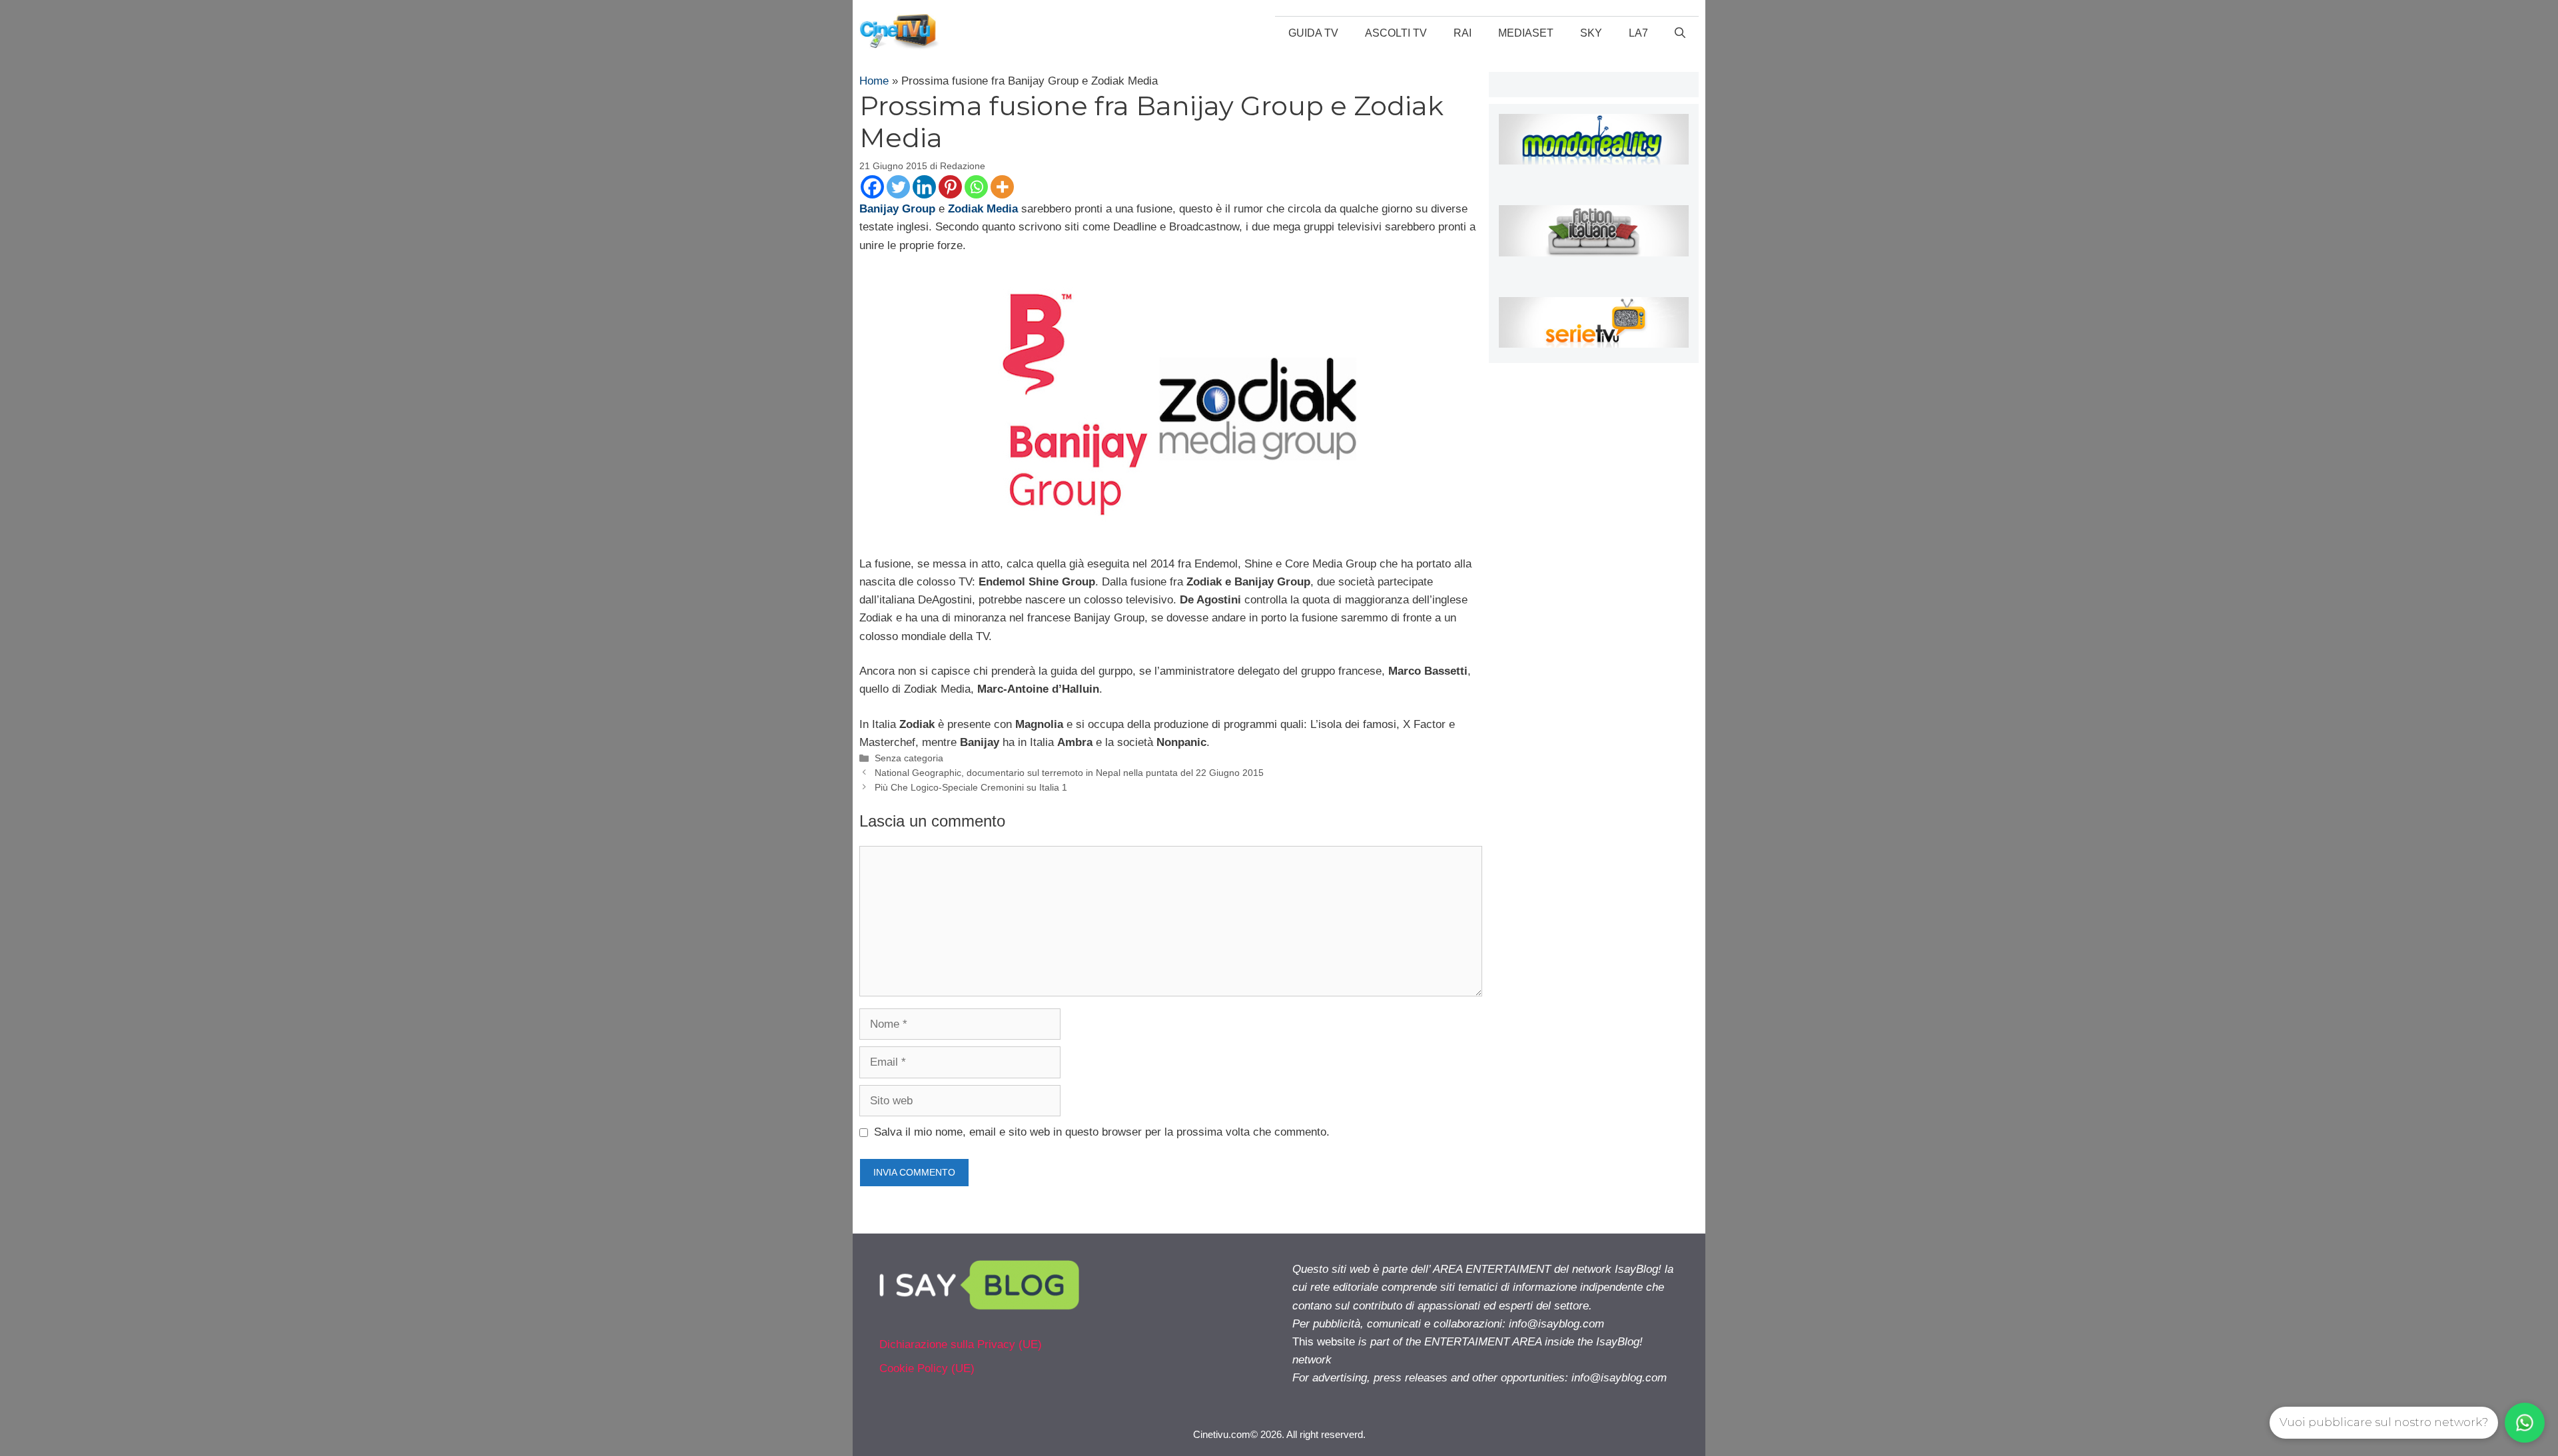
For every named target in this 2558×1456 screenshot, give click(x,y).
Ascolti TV (1396, 33)
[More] (1002, 187)
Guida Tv (1313, 33)
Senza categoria (909, 758)
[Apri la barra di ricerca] (1680, 33)
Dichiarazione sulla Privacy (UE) (961, 1344)
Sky (1591, 33)
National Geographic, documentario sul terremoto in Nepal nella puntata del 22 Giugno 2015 (1069, 773)
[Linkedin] (924, 187)
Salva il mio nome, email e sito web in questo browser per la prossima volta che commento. (1102, 1132)
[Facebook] (872, 187)
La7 (1638, 33)
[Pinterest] (950, 187)
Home (874, 81)
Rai (1463, 33)
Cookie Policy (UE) (927, 1368)
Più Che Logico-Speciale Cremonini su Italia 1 (971, 787)
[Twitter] (898, 187)
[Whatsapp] (976, 187)
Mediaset (1526, 33)
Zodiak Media (983, 209)
